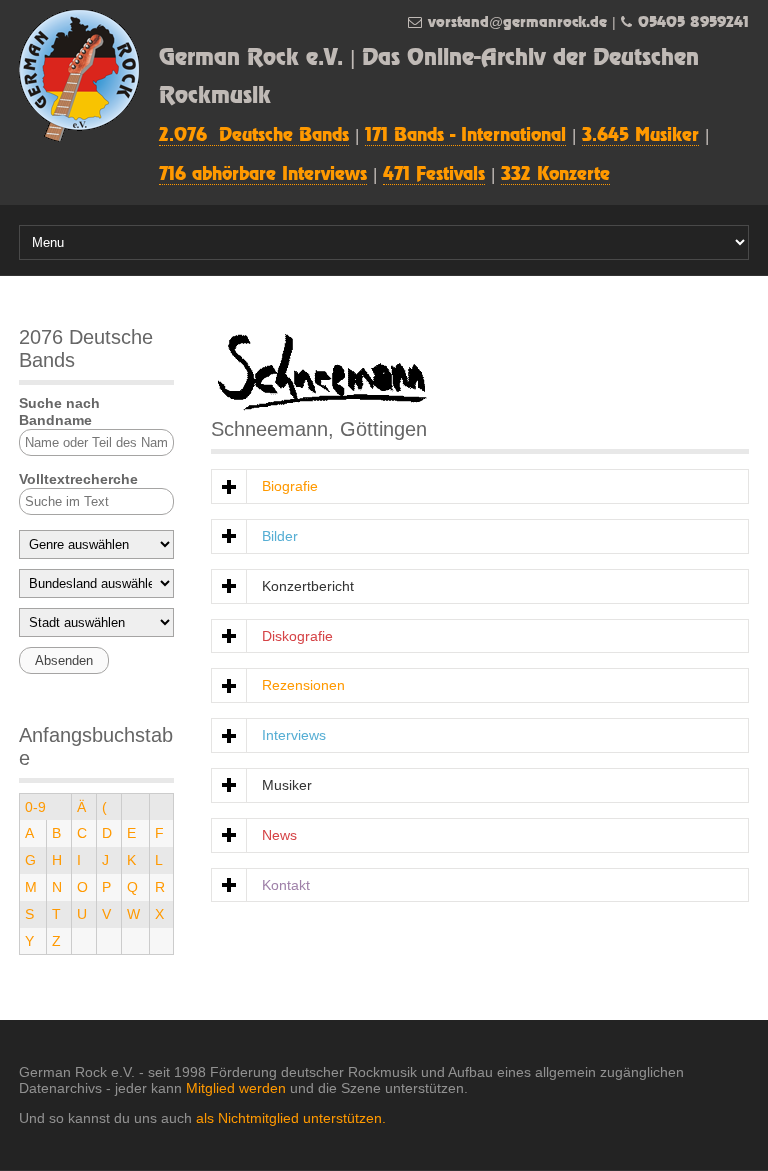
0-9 (35, 807)
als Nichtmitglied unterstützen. (291, 1118)
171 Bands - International (465, 136)
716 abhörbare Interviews (263, 175)
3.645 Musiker (640, 136)
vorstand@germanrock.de (517, 22)
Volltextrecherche (78, 479)
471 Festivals (434, 175)
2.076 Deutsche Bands (254, 136)
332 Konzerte (555, 175)
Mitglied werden (236, 1088)
